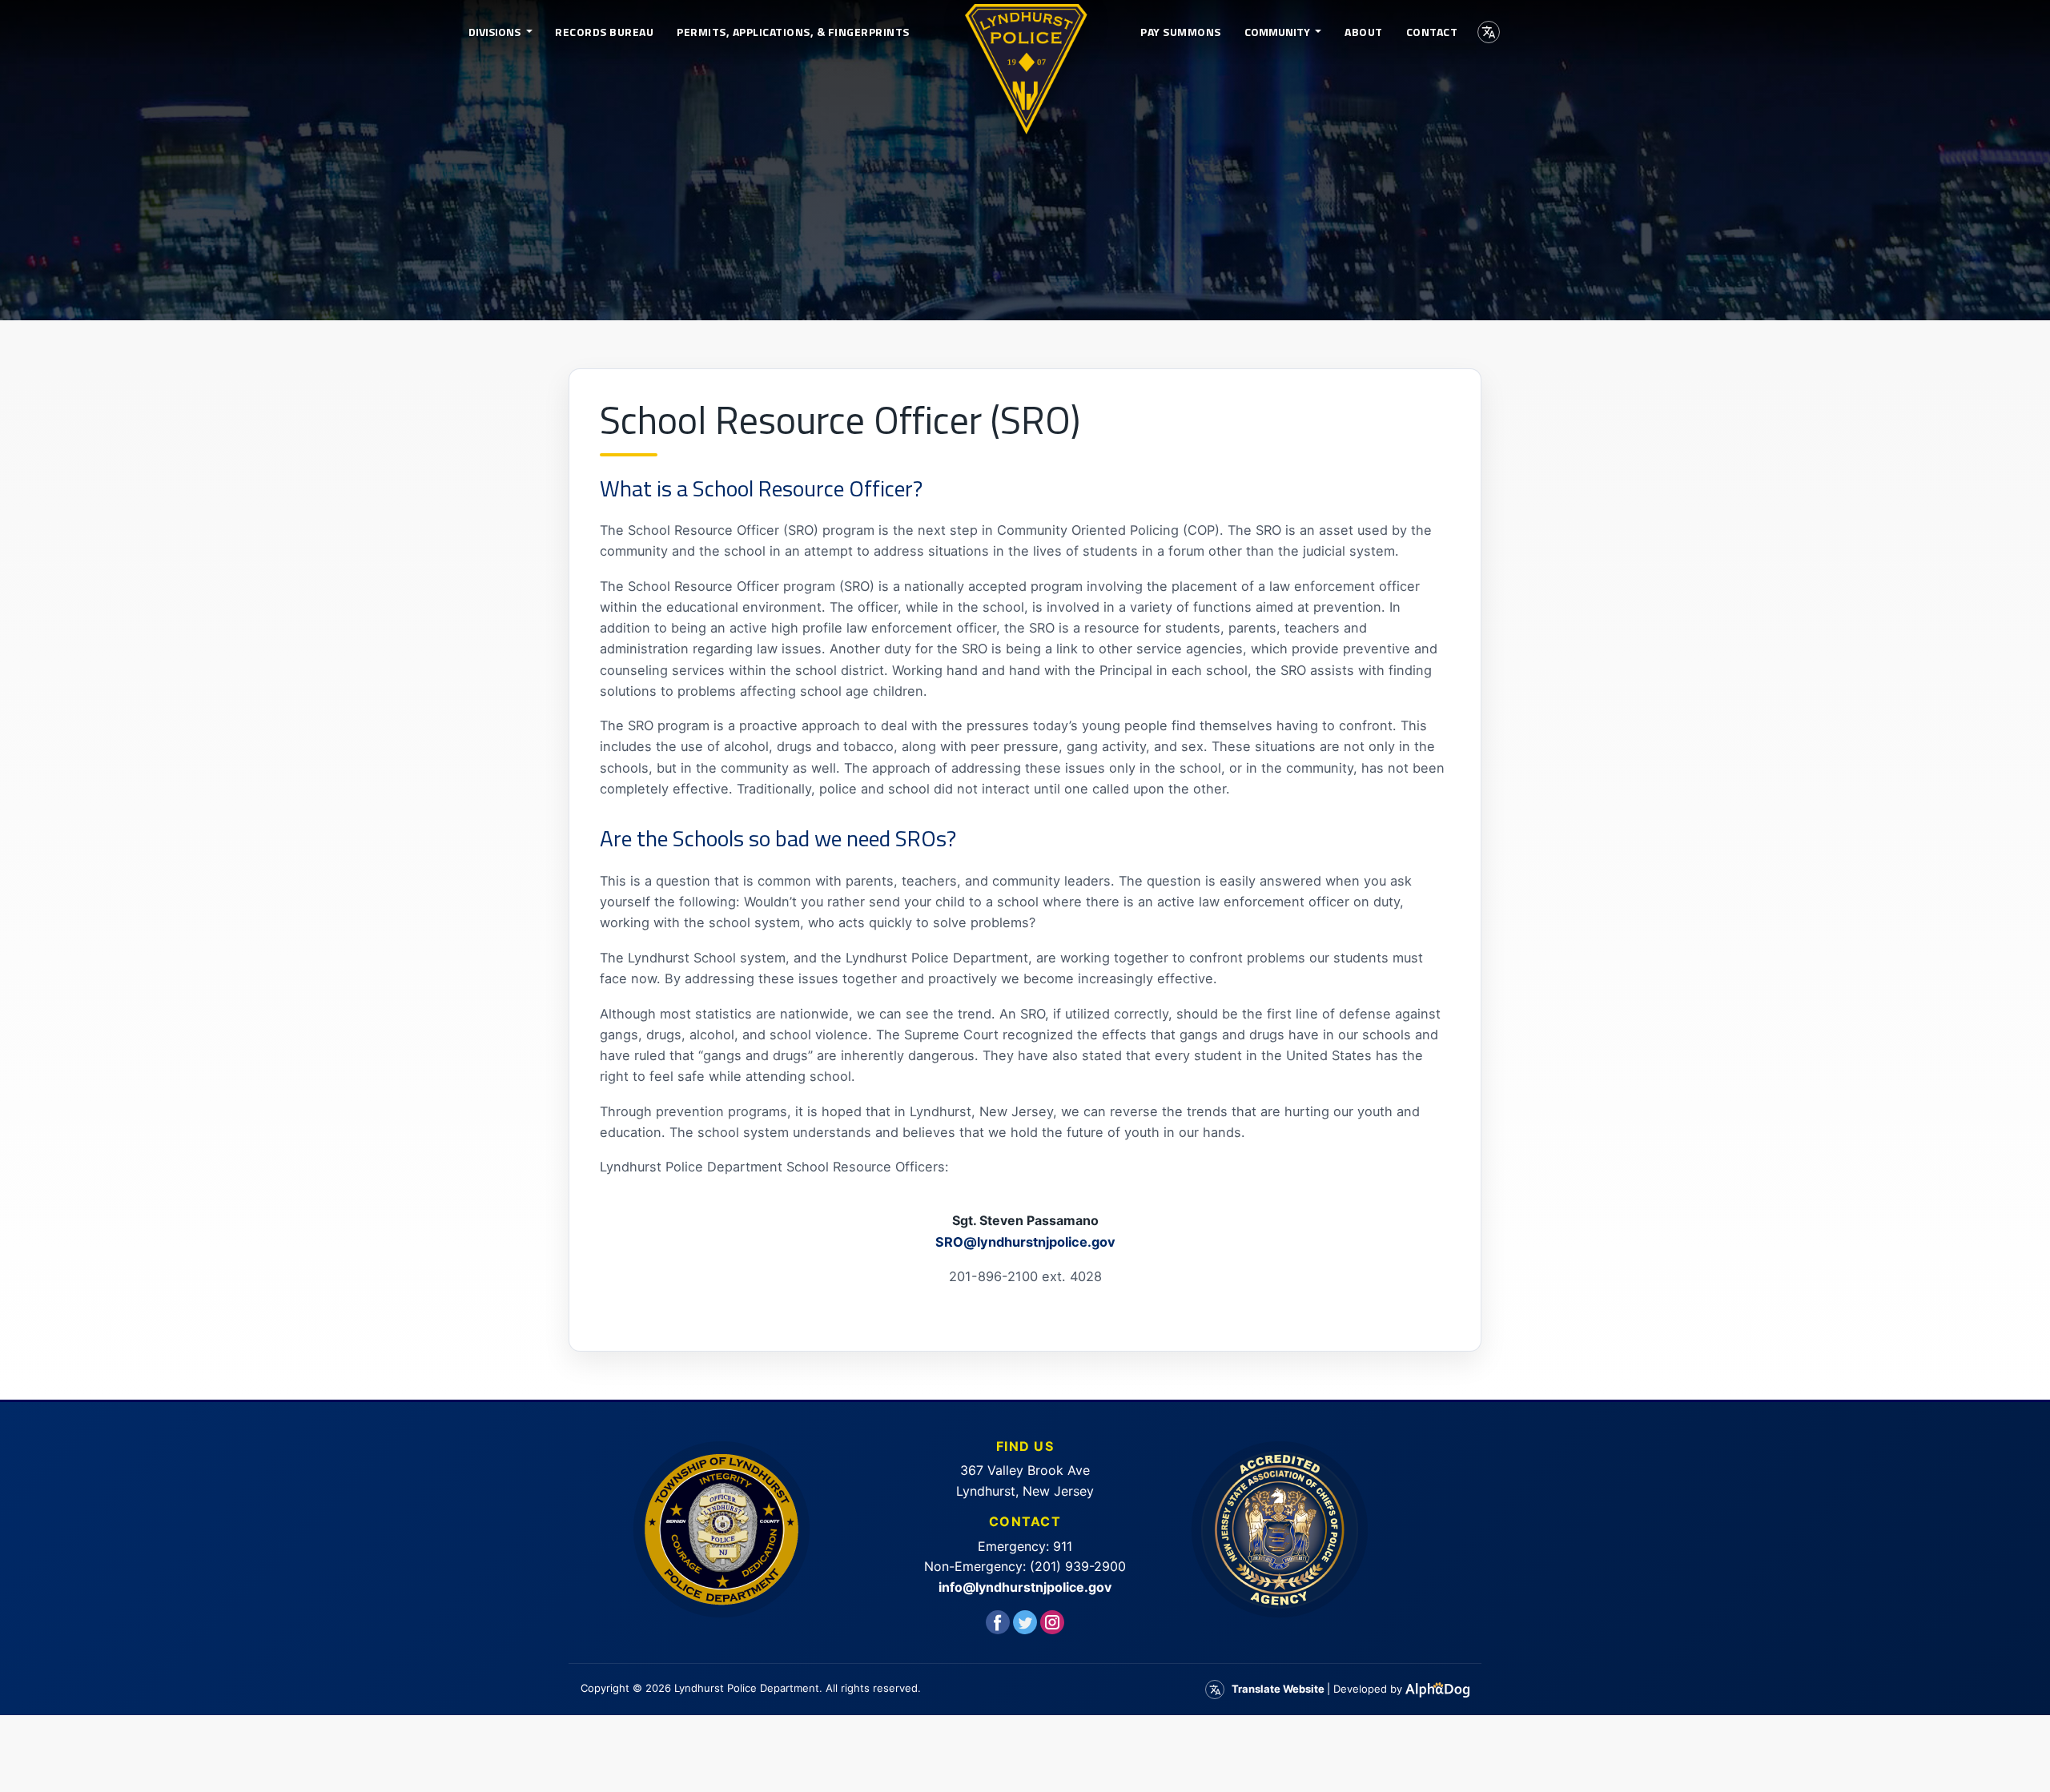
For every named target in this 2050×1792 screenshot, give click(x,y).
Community (1278, 32)
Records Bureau (604, 32)
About (1363, 32)
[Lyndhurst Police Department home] (1025, 32)
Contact (1432, 32)
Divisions (496, 32)
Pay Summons (1180, 32)
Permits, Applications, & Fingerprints (793, 32)
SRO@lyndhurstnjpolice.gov (1025, 1242)
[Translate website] (1489, 32)
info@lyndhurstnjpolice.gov (1025, 1587)
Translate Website (1278, 1689)
